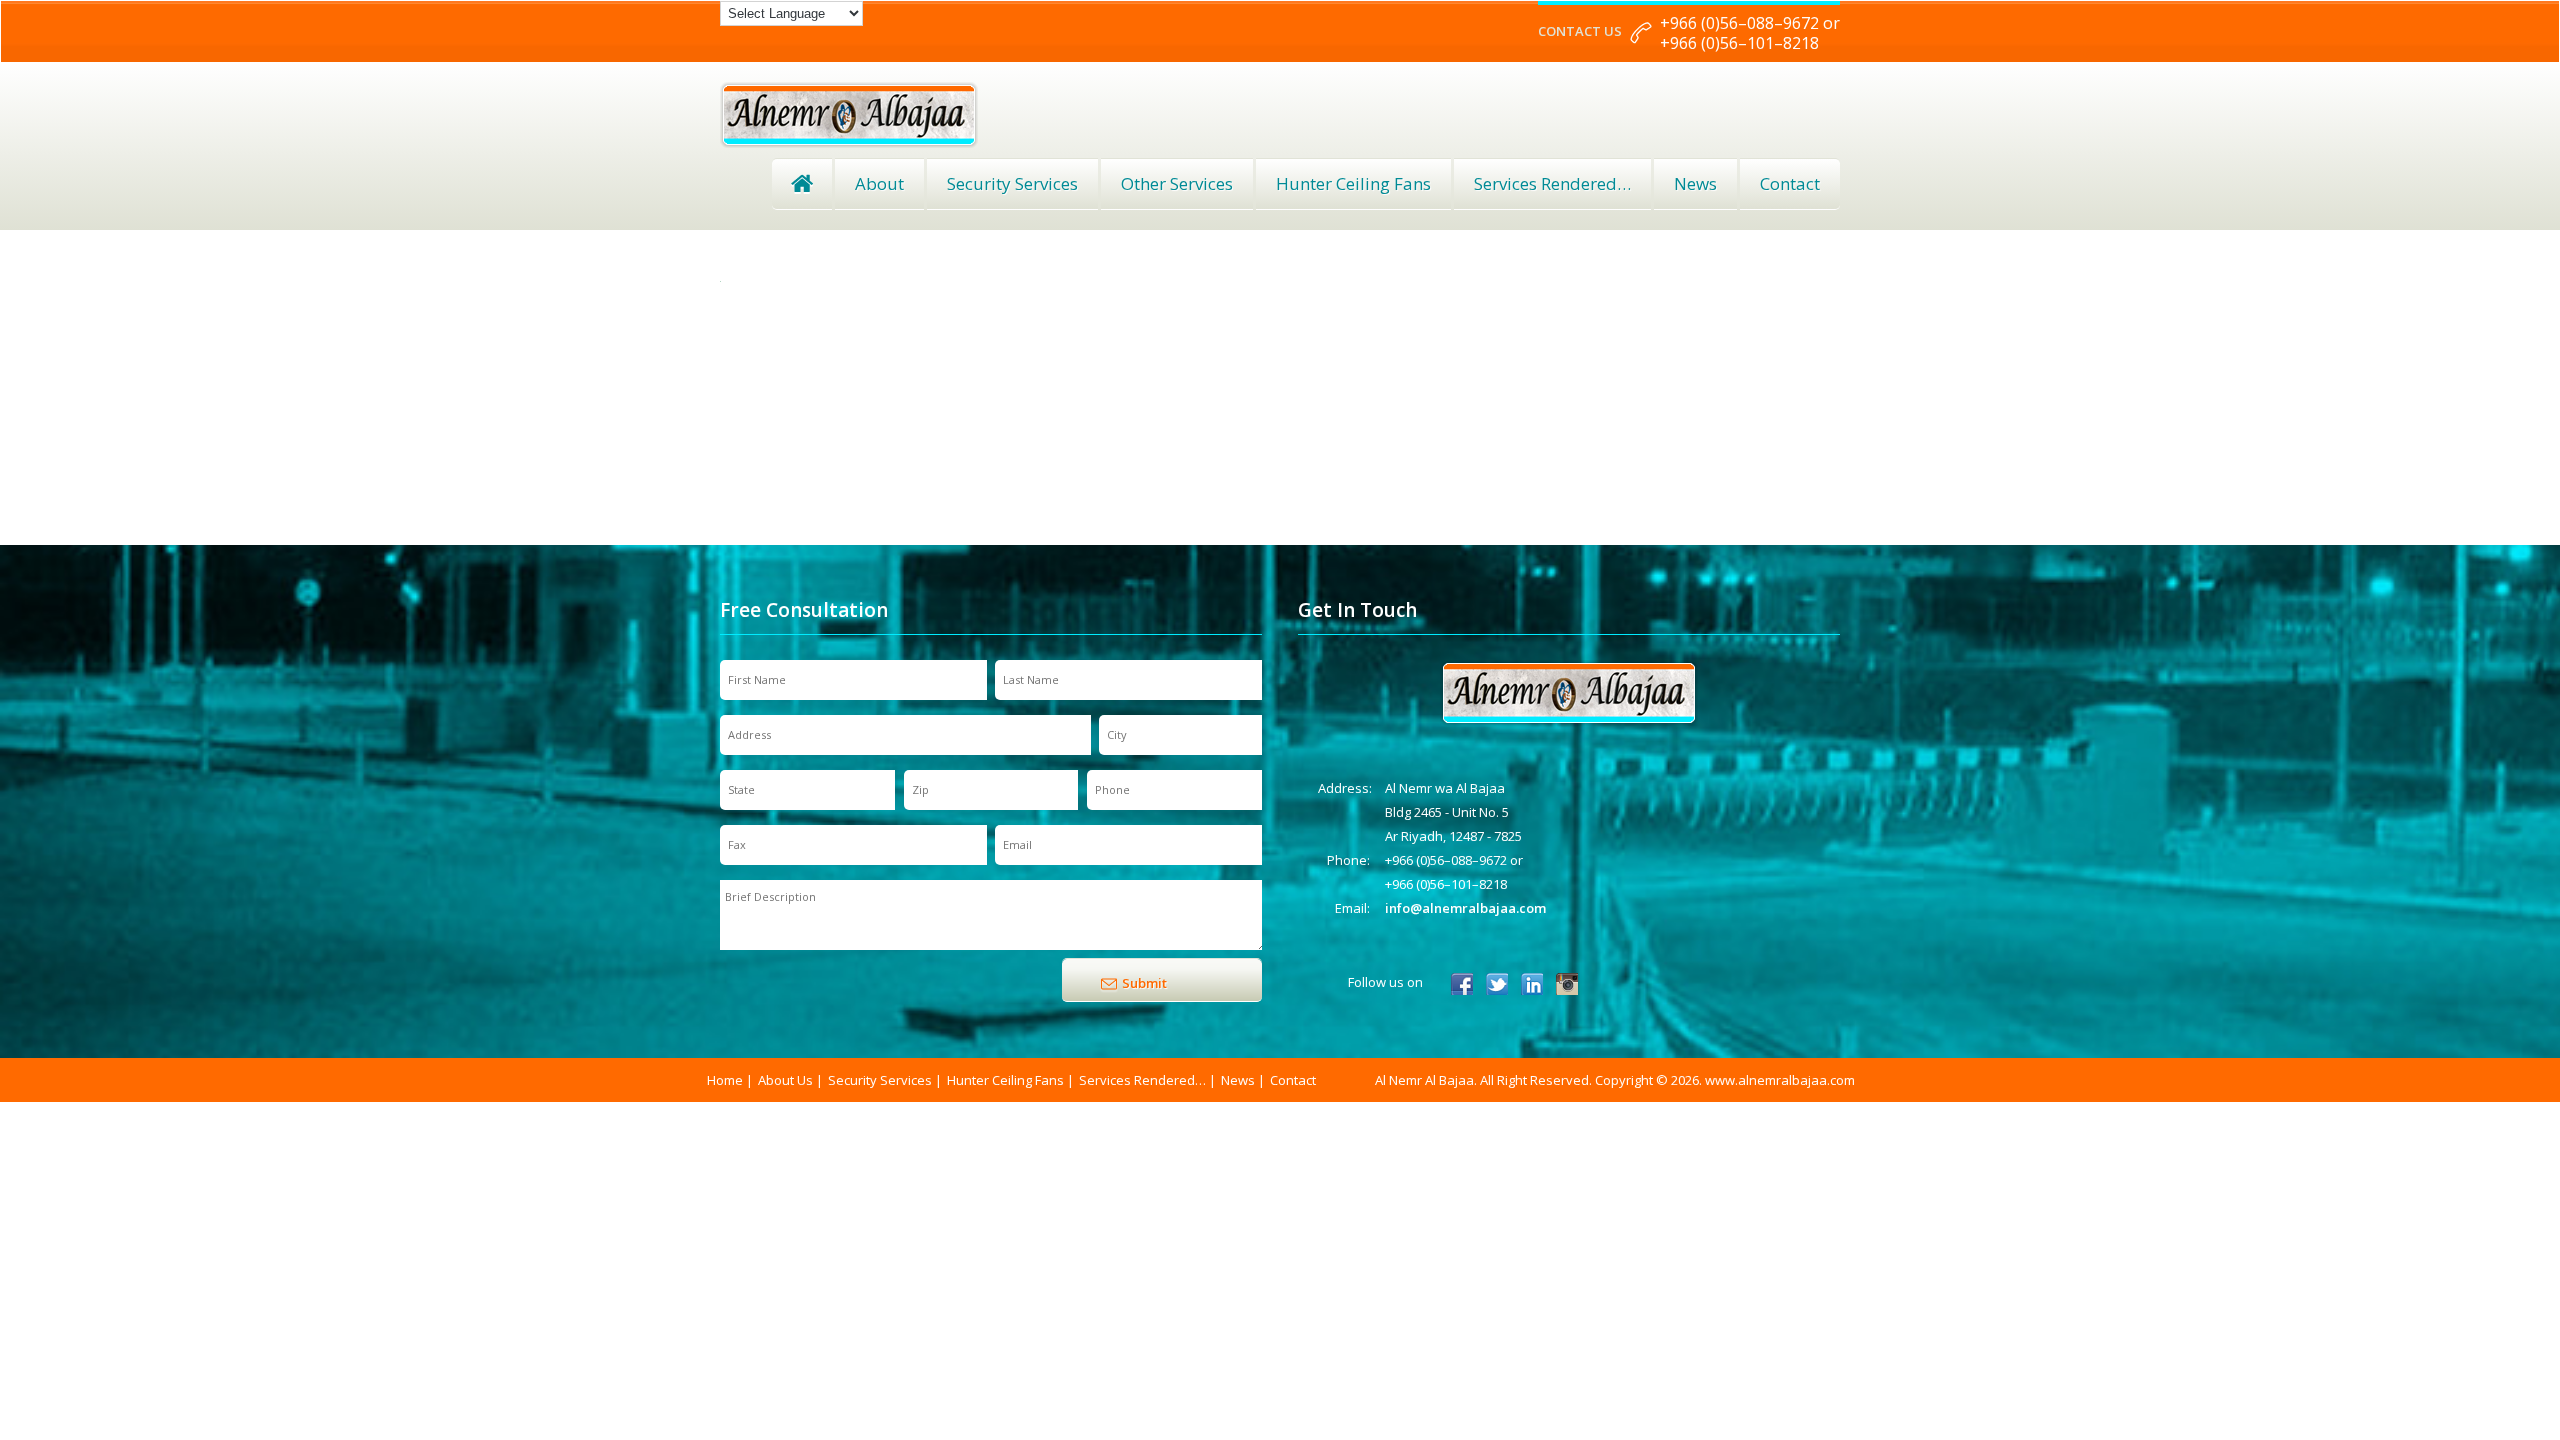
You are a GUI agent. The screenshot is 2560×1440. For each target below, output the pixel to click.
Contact (1790, 183)
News (1695, 183)
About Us (785, 1080)
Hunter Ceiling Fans (1353, 183)
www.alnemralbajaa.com (1780, 1080)
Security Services (1012, 183)
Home (802, 184)
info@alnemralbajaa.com (1465, 908)
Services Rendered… (1142, 1080)
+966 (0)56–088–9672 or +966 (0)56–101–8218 (1750, 33)
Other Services (1177, 183)
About (879, 183)
